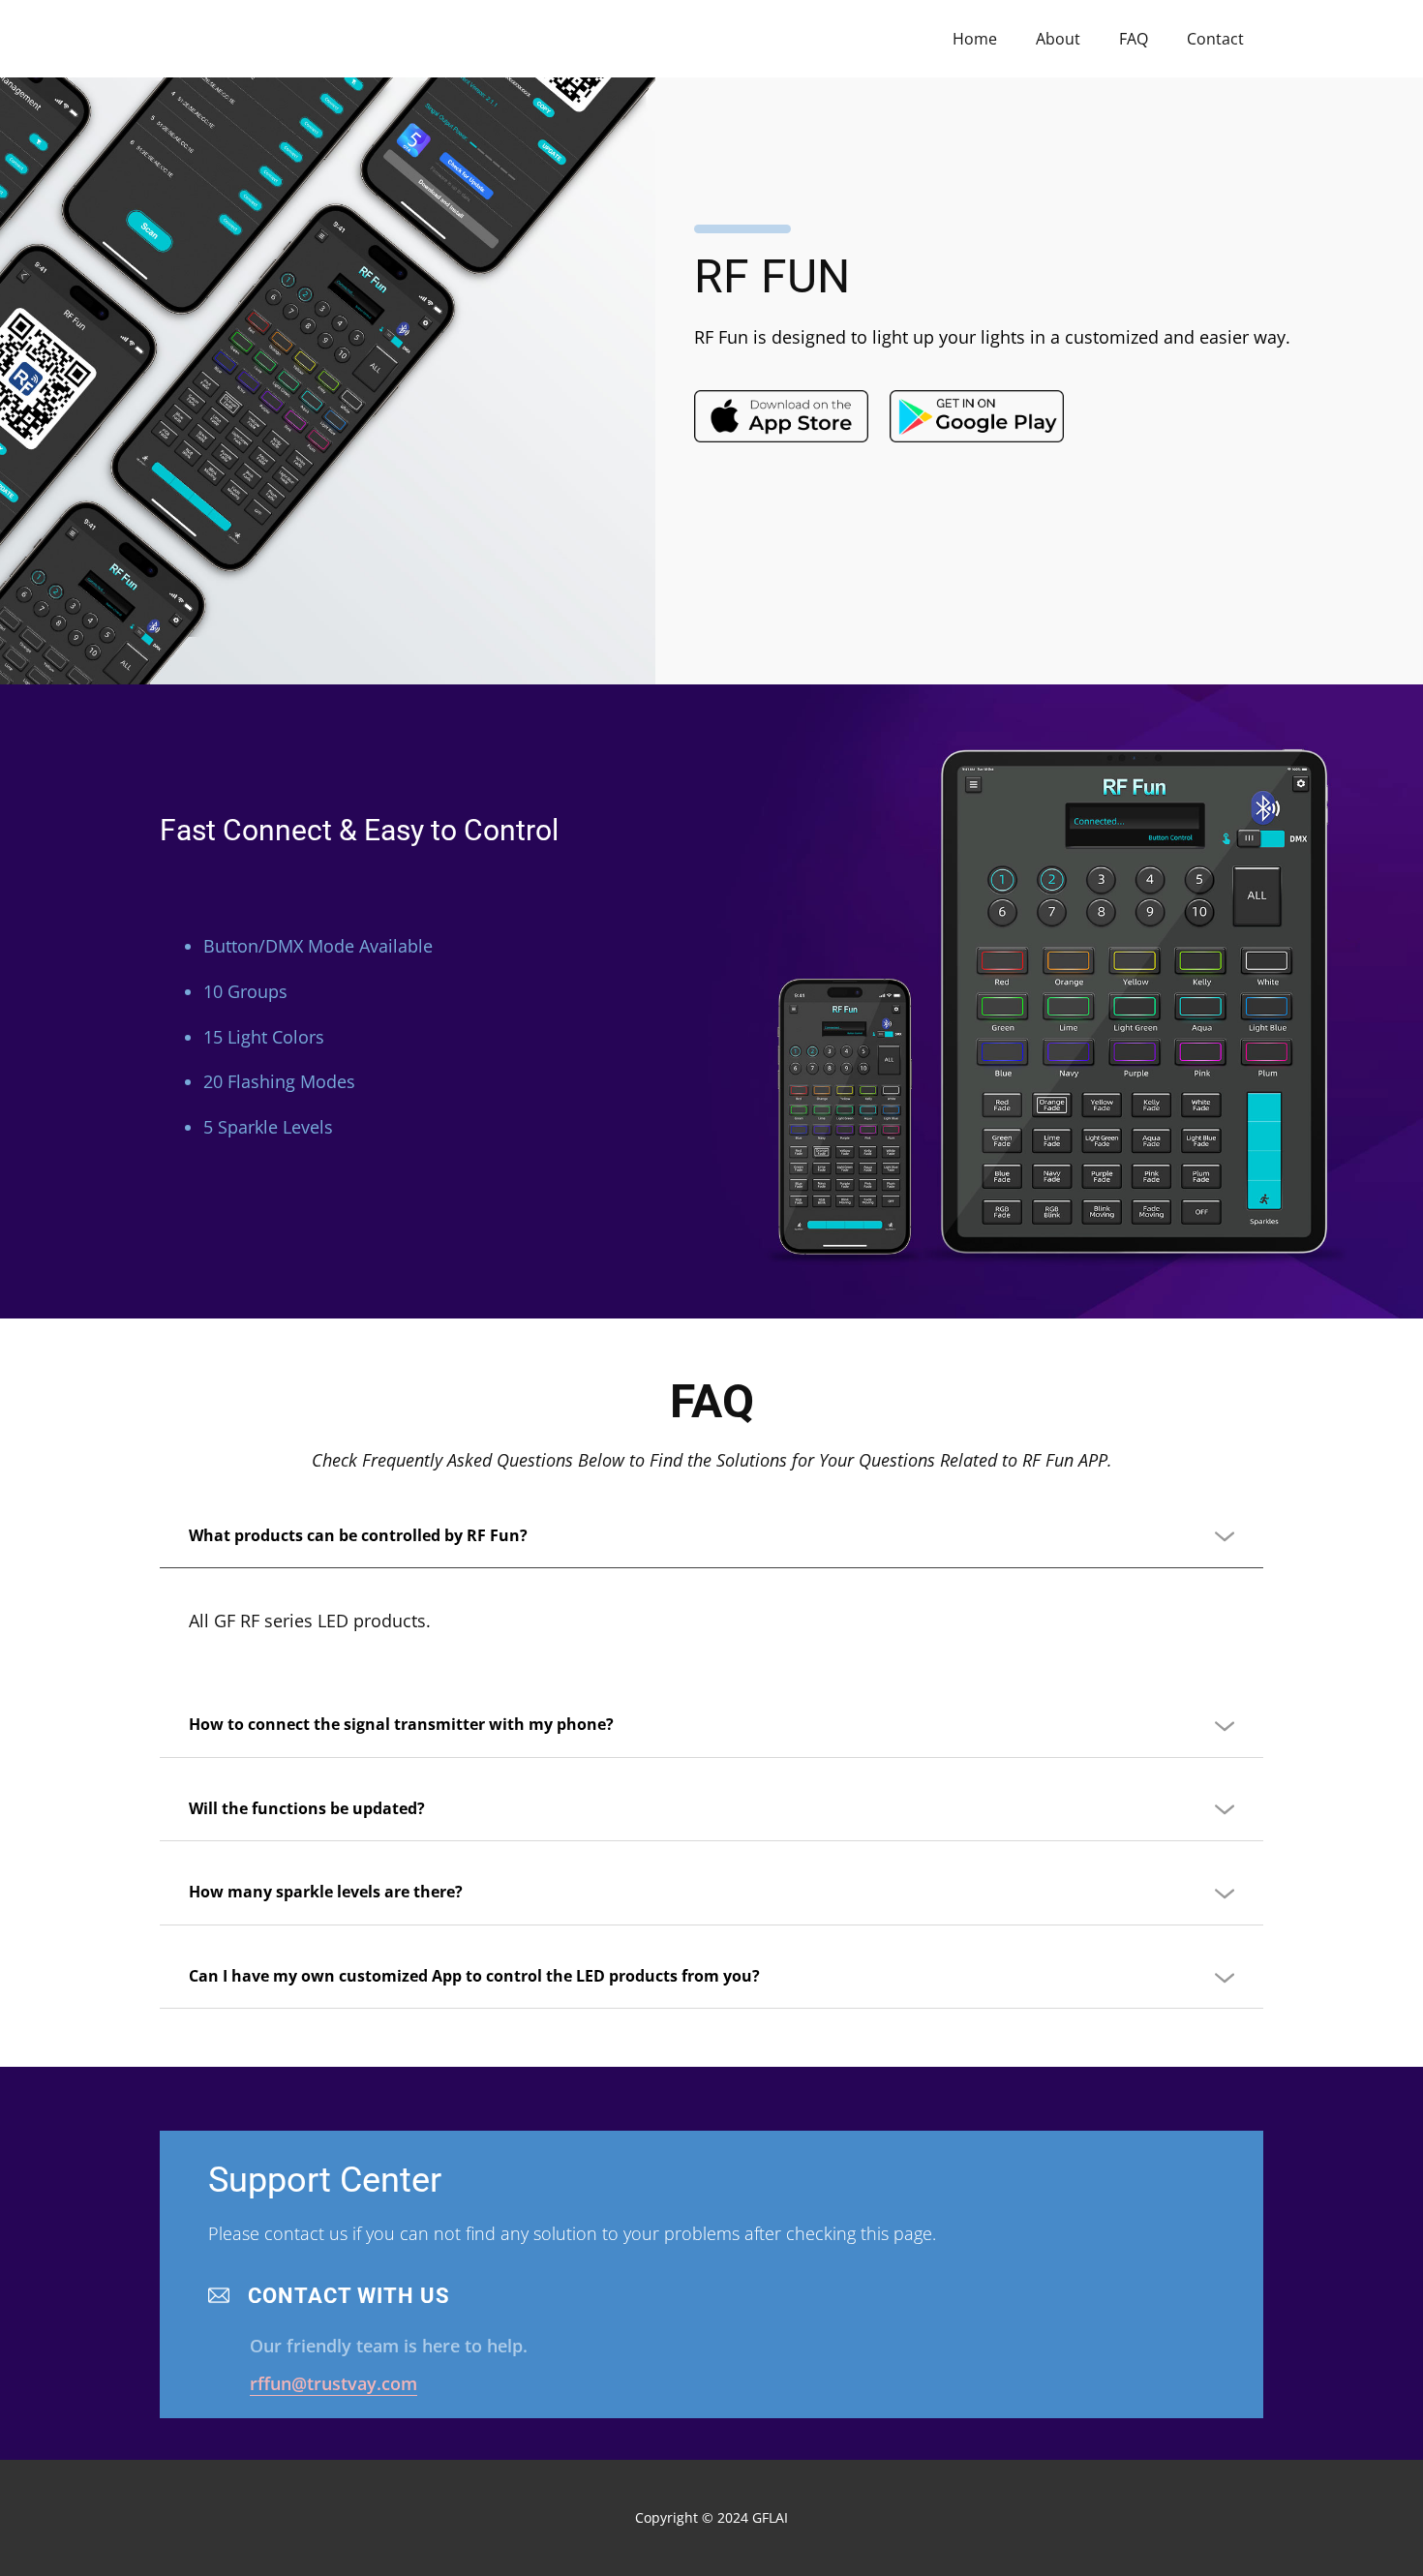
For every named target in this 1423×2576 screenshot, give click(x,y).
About (1058, 39)
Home (975, 39)
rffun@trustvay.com (333, 2383)
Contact (1215, 39)
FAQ (1134, 39)
